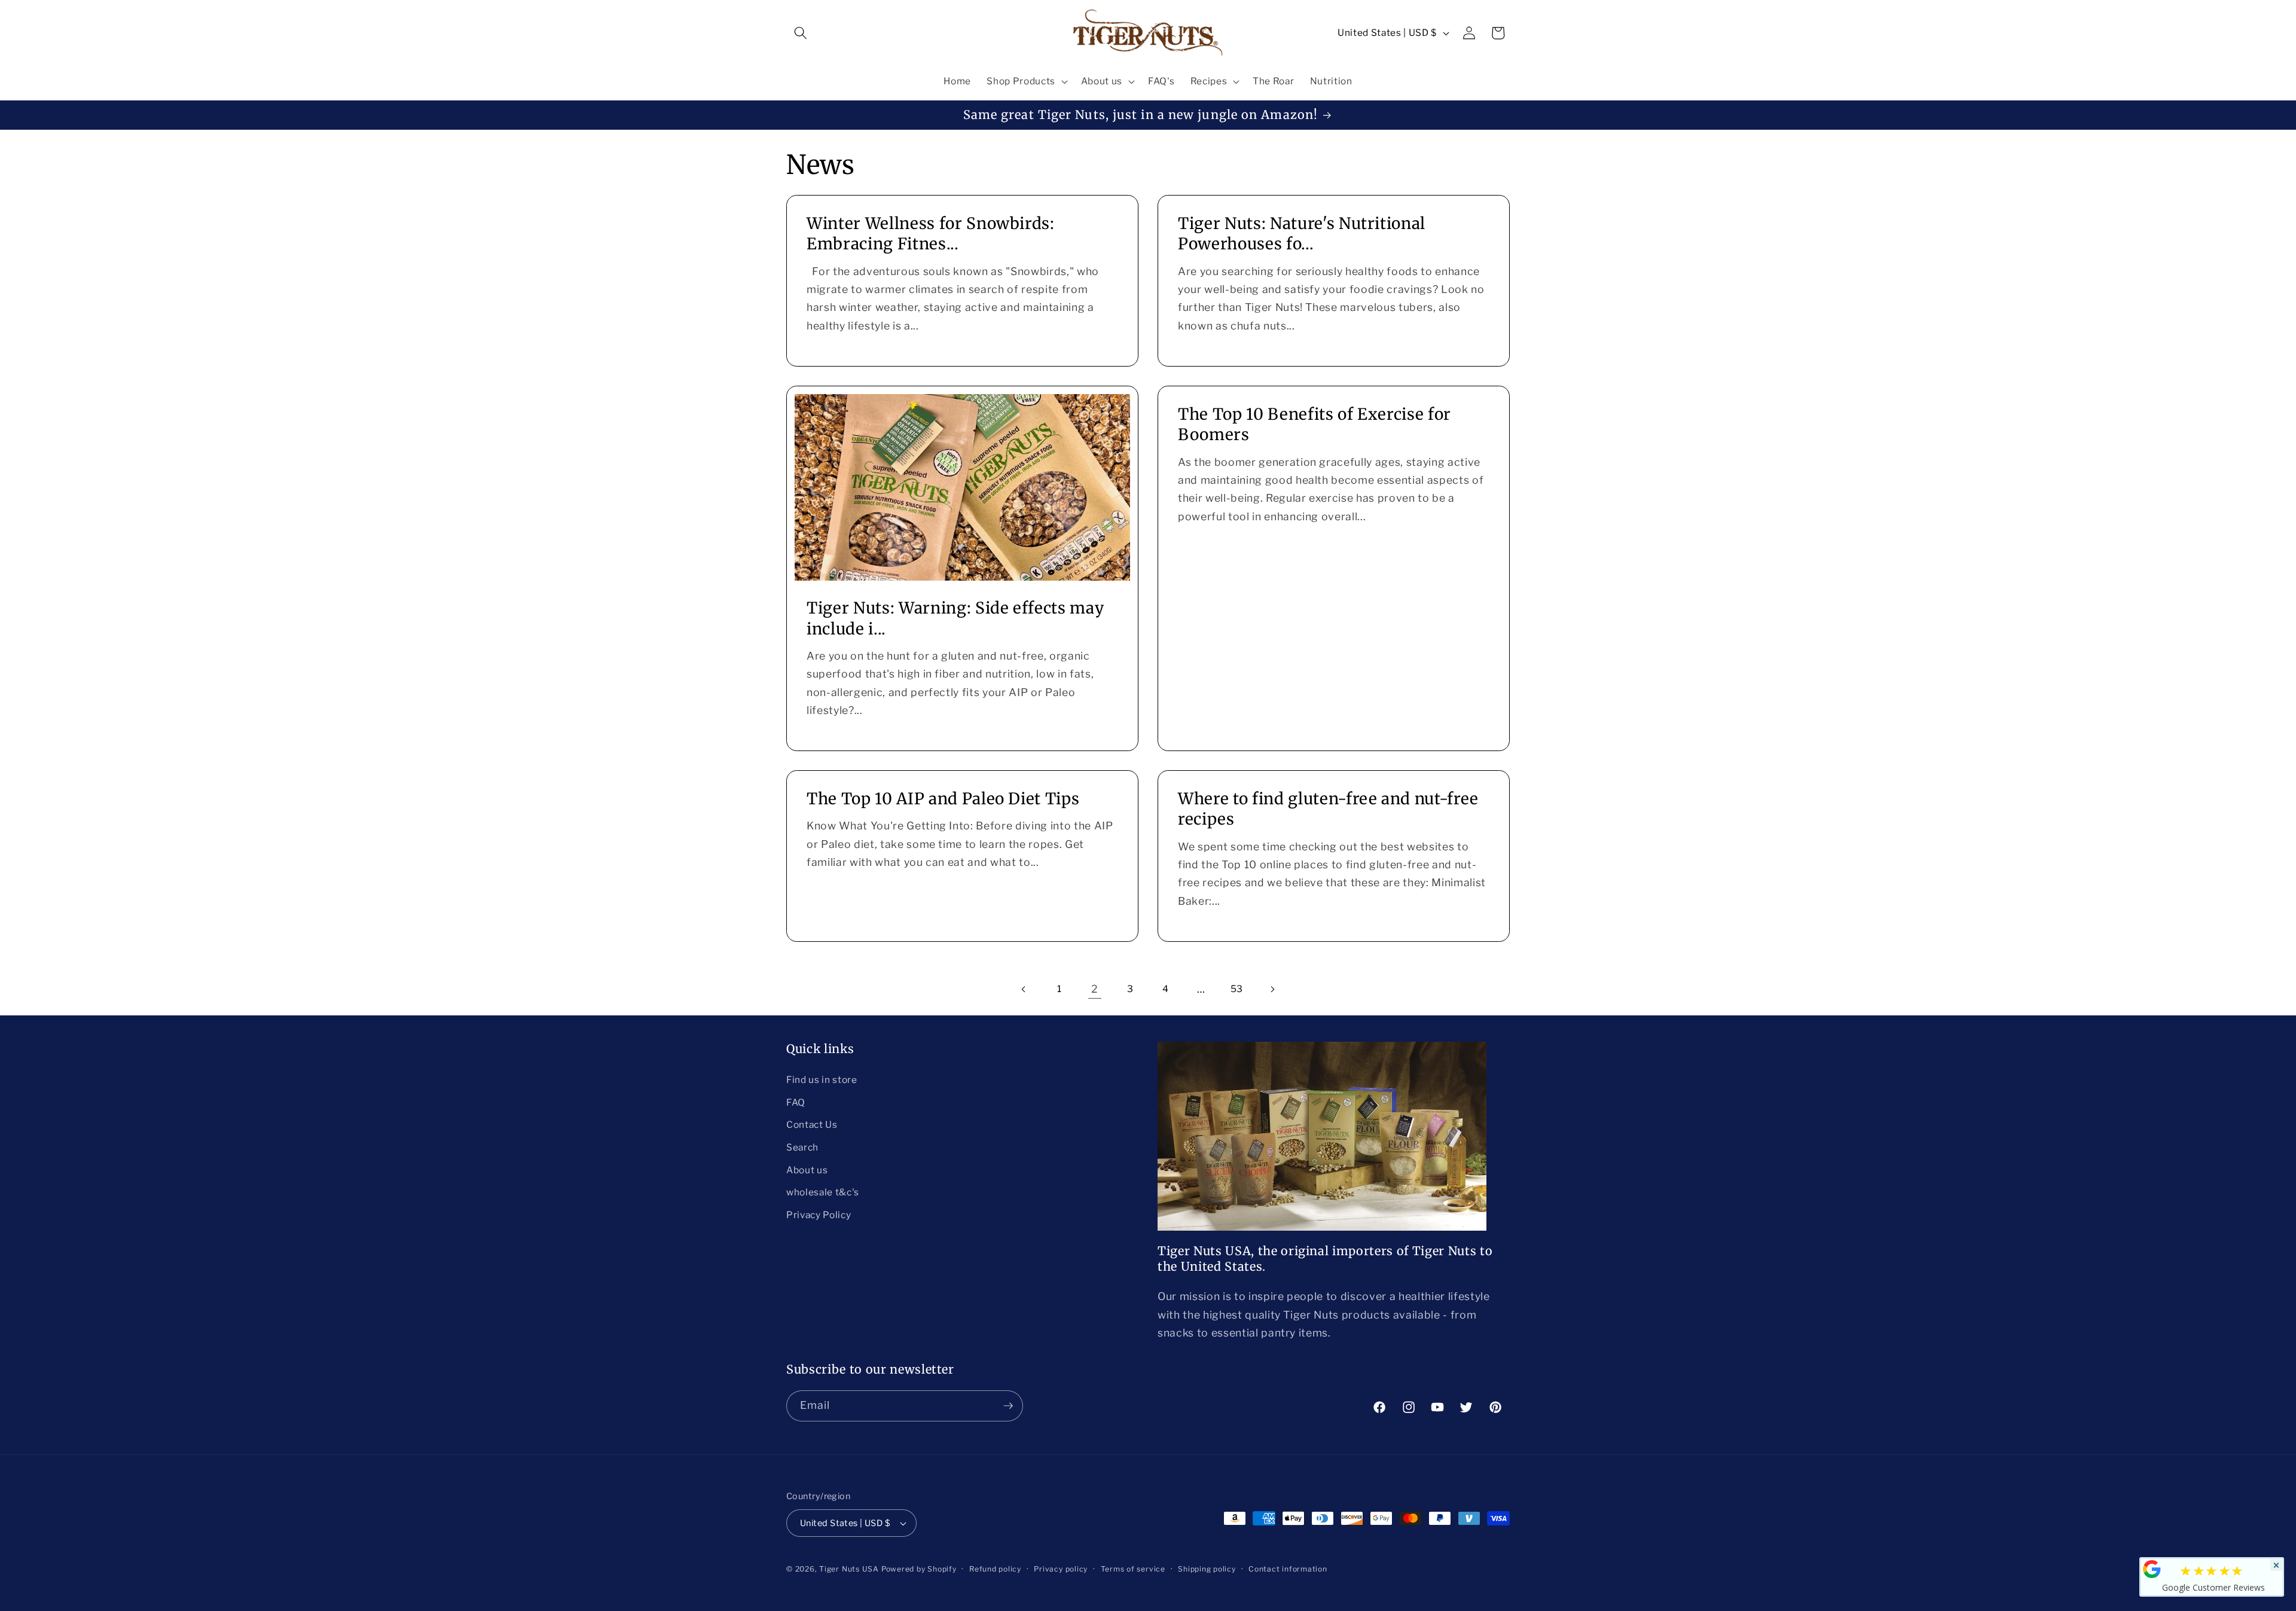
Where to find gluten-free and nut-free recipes (1328, 809)
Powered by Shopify (919, 1569)
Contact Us (812, 1125)
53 (1237, 989)
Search (802, 1147)
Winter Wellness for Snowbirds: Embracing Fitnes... (931, 234)
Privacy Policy (819, 1215)
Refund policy (995, 1569)
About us (807, 1170)
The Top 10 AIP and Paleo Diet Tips (943, 799)
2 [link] (1095, 989)
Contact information (1288, 1569)
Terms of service (1133, 1569)
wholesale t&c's (823, 1192)
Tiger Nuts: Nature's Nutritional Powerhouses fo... (1302, 234)
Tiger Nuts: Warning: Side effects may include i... (955, 618)
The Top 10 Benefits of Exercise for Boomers (1315, 424)
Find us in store (822, 1080)
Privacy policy (1061, 1569)
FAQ (796, 1102)
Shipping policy (1207, 1569)
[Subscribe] (1008, 1406)
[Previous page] (1024, 989)
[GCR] (2152, 1569)
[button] (801, 33)
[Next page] (1272, 989)
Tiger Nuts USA (849, 1569)
